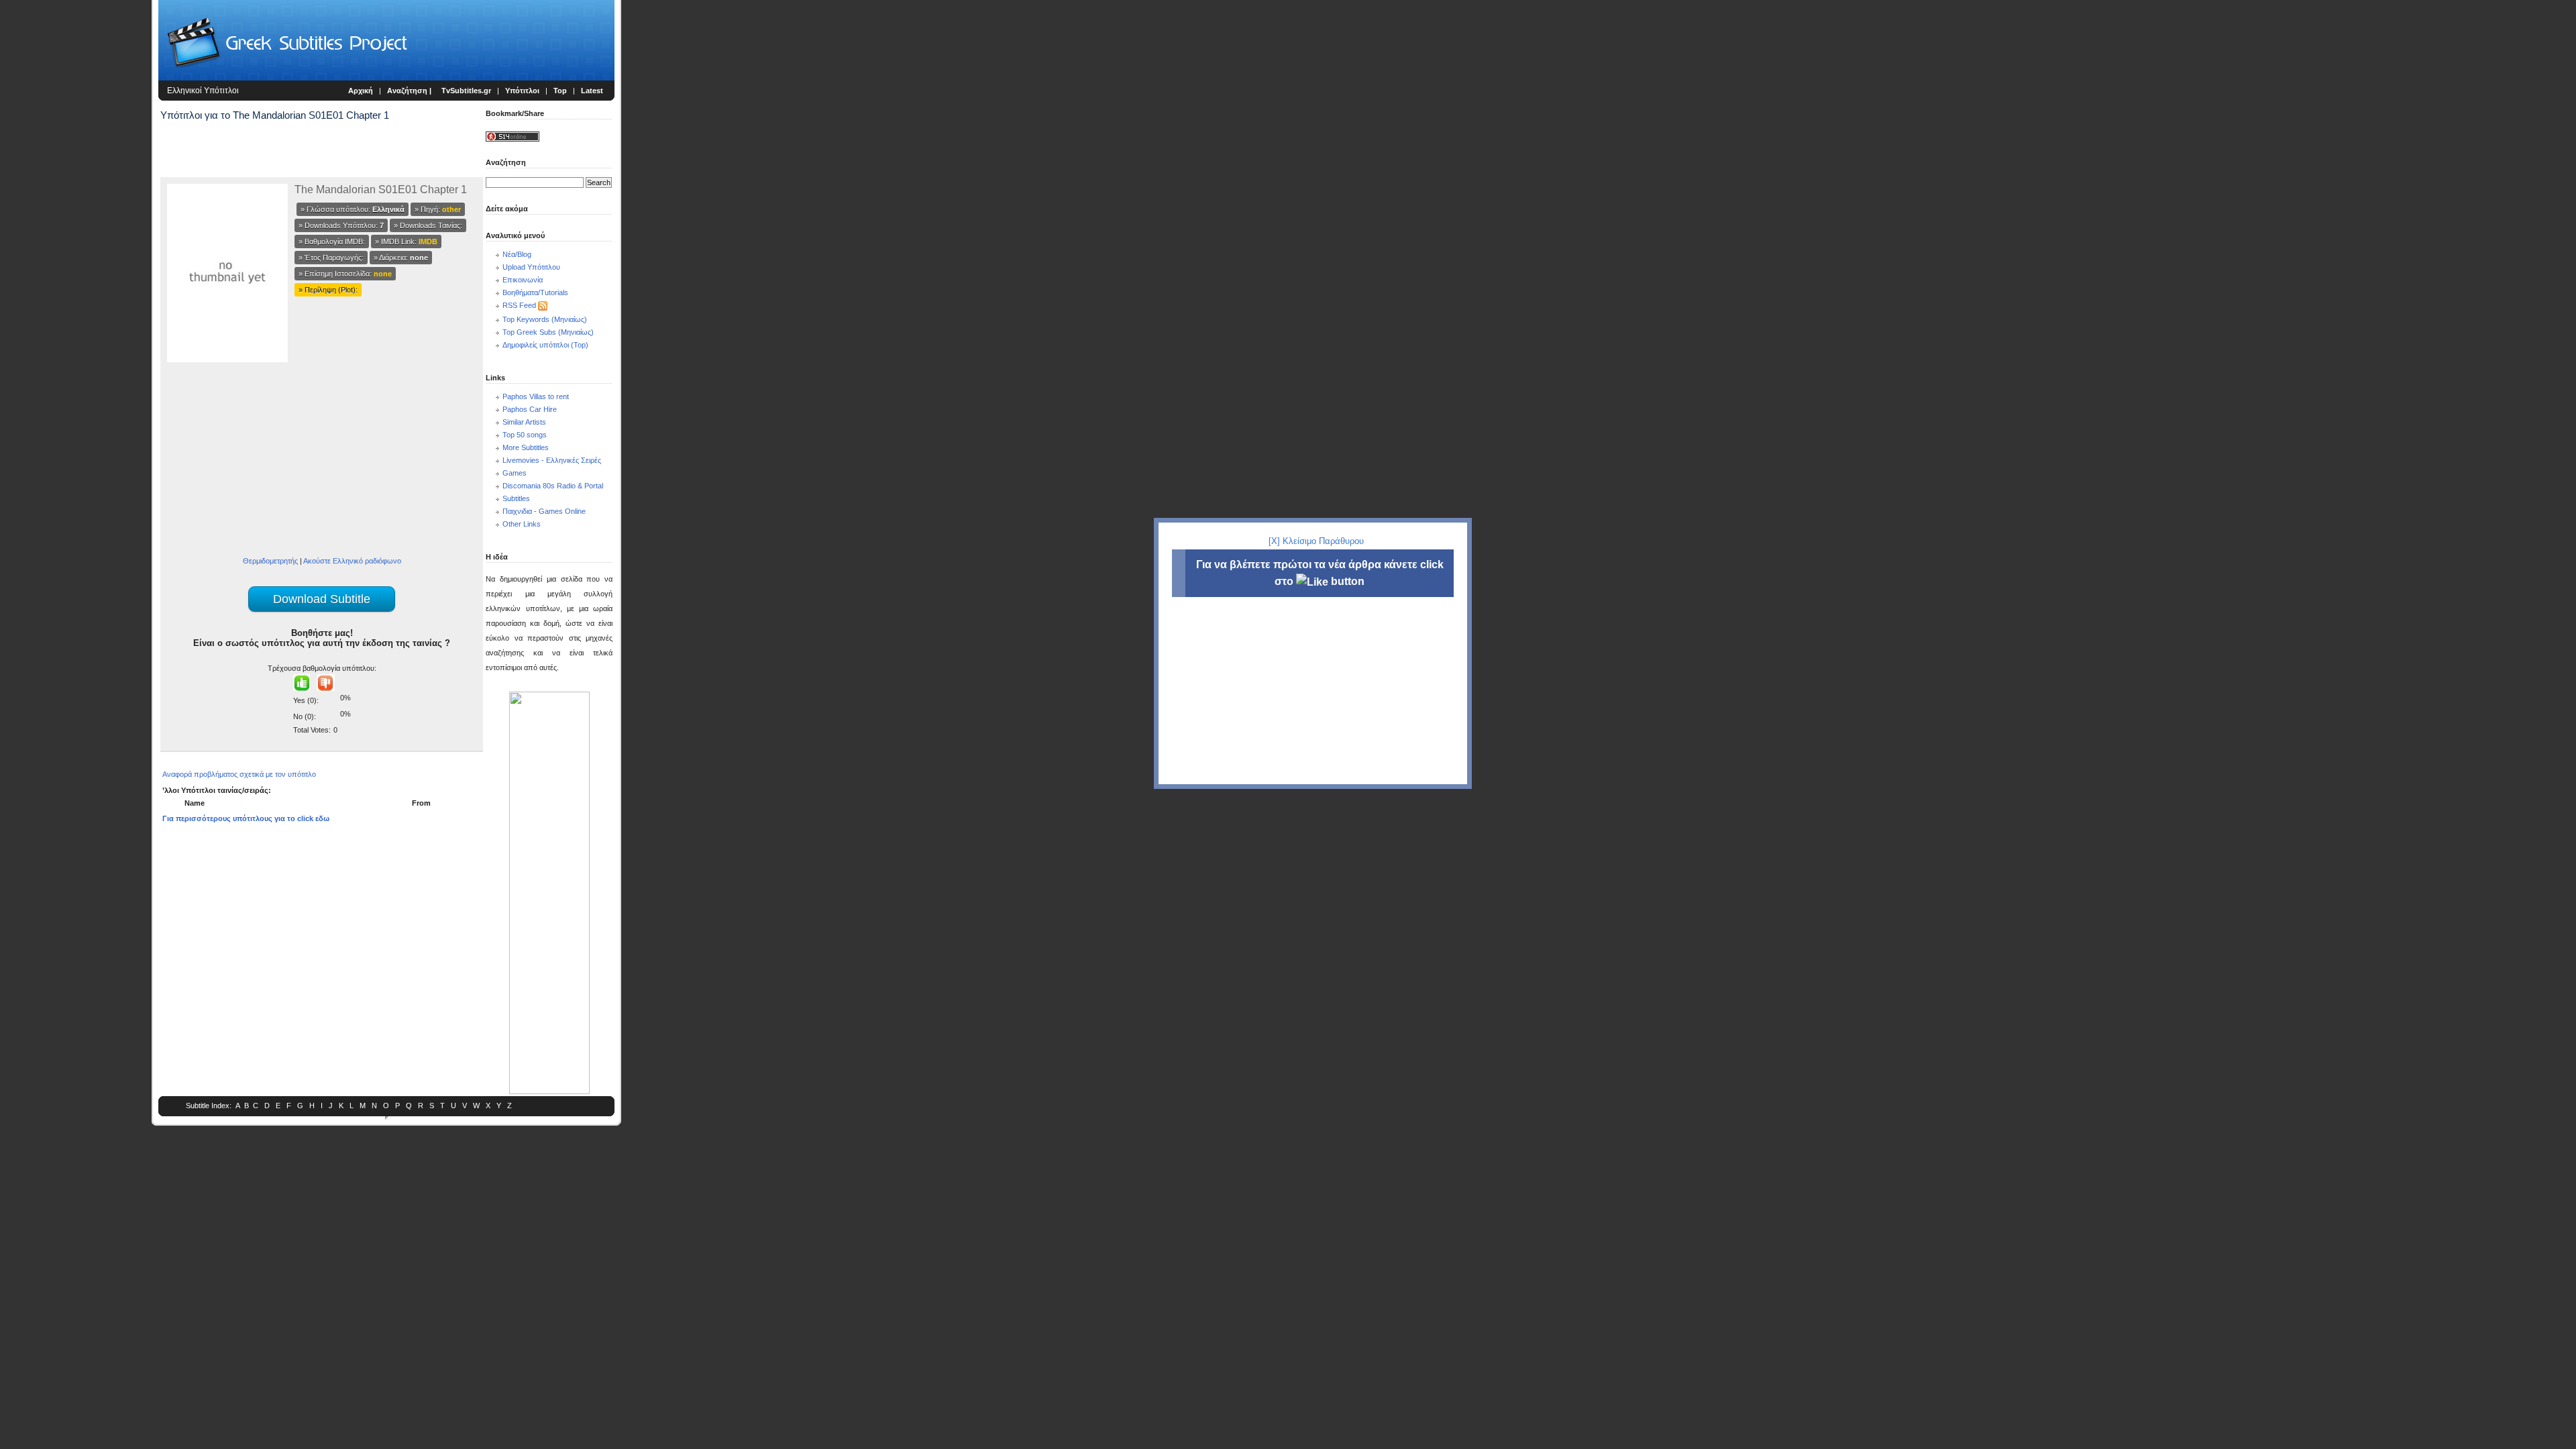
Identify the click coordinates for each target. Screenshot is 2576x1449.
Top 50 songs (525, 435)
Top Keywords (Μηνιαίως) (545, 319)
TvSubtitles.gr (466, 91)
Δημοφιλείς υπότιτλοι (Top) (545, 345)
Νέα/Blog (517, 254)
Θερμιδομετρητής (270, 561)
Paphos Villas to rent (536, 396)
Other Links (522, 524)
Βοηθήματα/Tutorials (535, 292)
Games (515, 473)
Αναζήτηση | (410, 91)
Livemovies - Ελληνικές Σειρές (552, 460)
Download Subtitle (322, 599)
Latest (592, 91)
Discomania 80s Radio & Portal (553, 486)
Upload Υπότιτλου (531, 267)
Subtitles (516, 498)
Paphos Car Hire (530, 409)
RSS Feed (519, 305)
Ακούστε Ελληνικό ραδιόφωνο (352, 561)
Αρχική (361, 91)
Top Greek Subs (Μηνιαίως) (548, 332)
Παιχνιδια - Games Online (544, 511)
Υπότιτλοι (522, 91)
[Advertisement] (78, 221)
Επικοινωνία (523, 280)
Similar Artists (524, 422)
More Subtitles (526, 447)
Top (560, 91)
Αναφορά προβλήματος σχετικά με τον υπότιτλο (239, 774)
